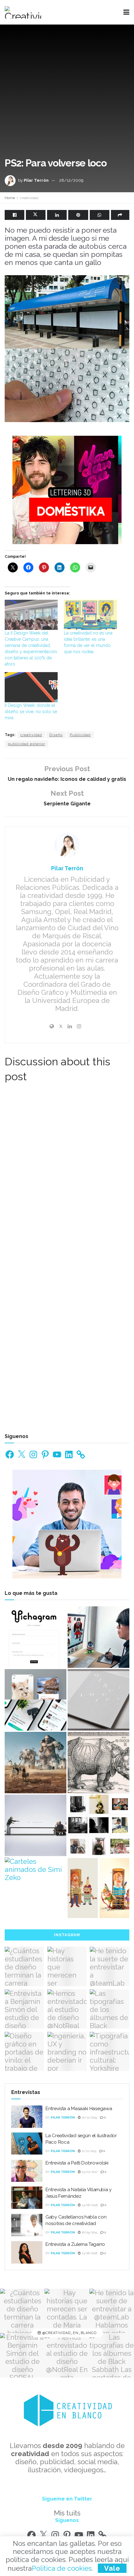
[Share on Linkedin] (57, 215)
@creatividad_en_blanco (69, 2333)
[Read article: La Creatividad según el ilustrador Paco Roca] (27, 2144)
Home (10, 198)
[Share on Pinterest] (78, 215)
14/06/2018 (89, 2205)
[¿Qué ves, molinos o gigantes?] (36, 1763)
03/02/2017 (89, 2172)
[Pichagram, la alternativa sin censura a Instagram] (36, 1637)
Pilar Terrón (36, 180)
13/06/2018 (89, 2253)
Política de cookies (62, 2568)
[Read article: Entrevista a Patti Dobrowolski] (27, 2171)
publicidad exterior (26, 744)
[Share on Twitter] (36, 215)
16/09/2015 (89, 2232)
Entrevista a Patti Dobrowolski (77, 2163)
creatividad (29, 198)
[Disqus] (67, 1175)
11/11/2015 (89, 2151)
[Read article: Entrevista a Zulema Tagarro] (27, 2252)
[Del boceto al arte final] (98, 1888)
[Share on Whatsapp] (100, 215)
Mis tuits (67, 2513)
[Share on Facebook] (14, 215)
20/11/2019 (89, 2117)
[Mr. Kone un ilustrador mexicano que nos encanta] (98, 1637)
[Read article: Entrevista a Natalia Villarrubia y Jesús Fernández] (27, 2198)
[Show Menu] (126, 12)
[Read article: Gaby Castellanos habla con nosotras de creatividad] (27, 2225)
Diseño (56, 735)
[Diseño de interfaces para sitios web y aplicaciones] (36, 1700)
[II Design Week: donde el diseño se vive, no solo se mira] (31, 687)
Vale (112, 2568)
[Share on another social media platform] (120, 215)
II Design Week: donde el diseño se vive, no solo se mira (31, 712)
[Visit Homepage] (23, 12)
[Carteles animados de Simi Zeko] (36, 1869)
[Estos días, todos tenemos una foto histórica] (98, 1825)
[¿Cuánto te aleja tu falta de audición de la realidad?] (36, 1825)
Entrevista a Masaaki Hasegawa (79, 2109)
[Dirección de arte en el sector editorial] (98, 1700)
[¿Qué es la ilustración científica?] (98, 1763)
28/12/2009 (71, 180)
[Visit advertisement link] (67, 490)
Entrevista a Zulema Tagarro (75, 2244)
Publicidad (80, 735)
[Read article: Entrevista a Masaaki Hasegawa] (27, 2117)
